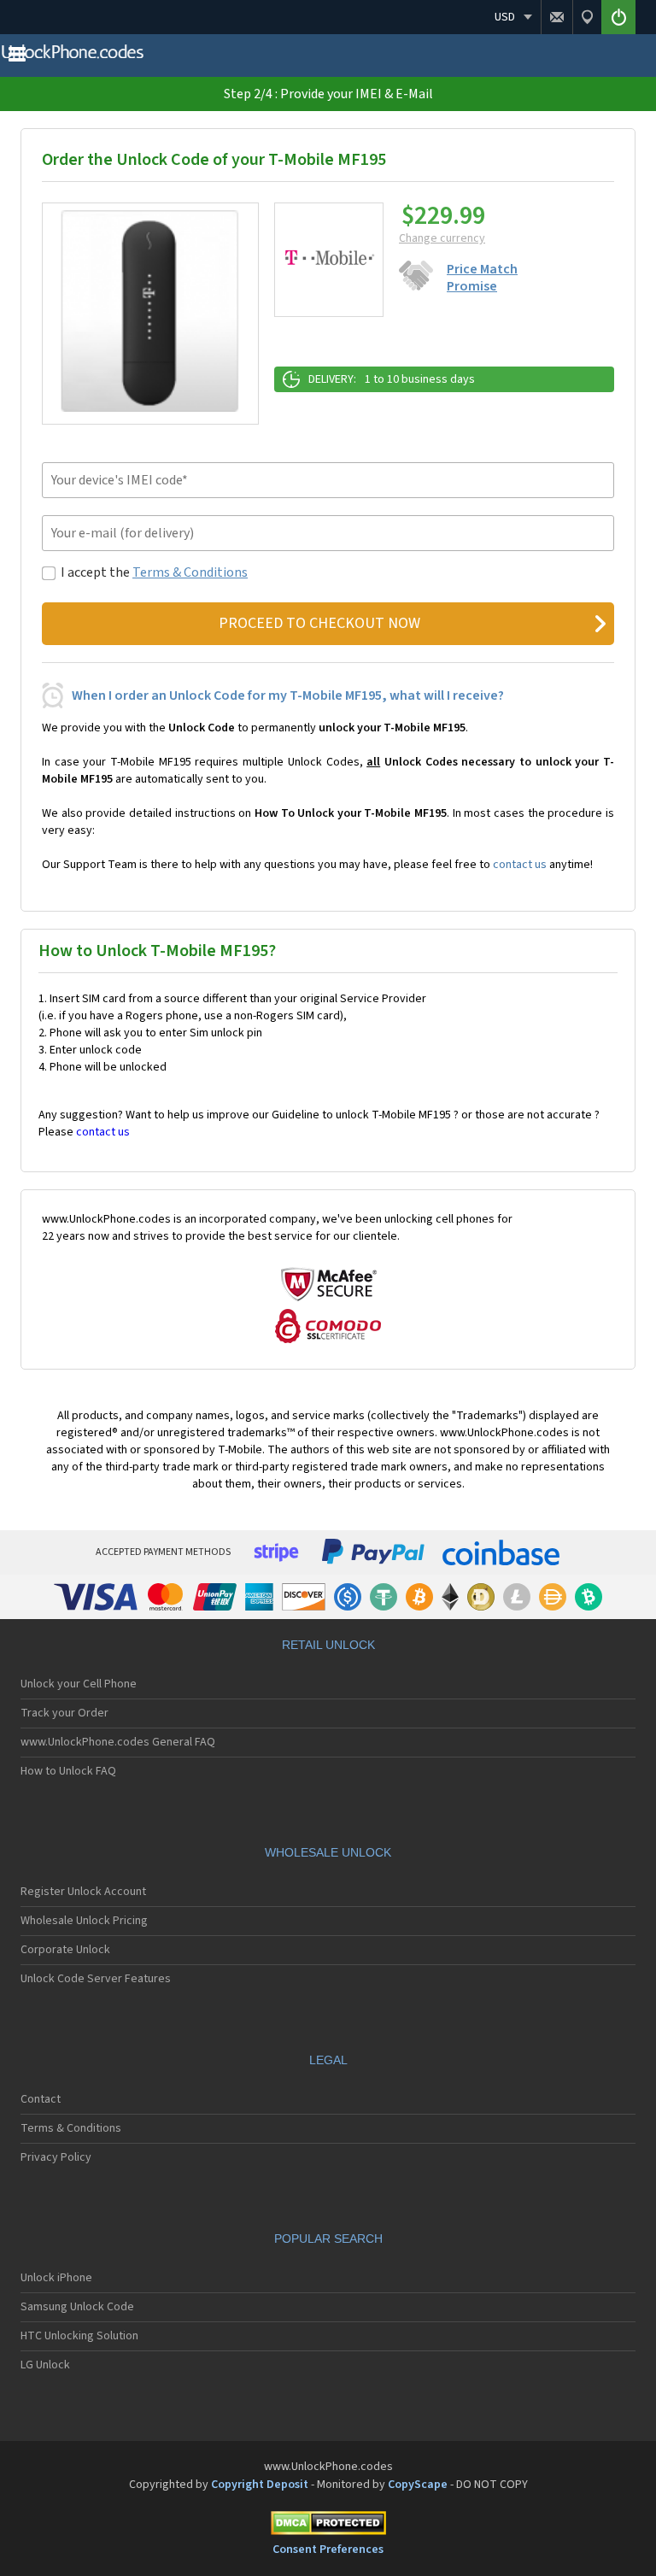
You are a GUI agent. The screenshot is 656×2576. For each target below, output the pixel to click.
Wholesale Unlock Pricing (84, 1921)
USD (505, 17)
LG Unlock (45, 2365)
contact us (520, 865)
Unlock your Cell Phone (79, 1684)
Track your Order (64, 1713)
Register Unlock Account (83, 1892)
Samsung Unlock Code (77, 2307)
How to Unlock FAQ (68, 1771)
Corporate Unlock (65, 1950)
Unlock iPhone (56, 2278)
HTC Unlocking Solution (79, 2336)
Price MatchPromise (482, 278)
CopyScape (418, 2485)
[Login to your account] (618, 17)
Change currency (442, 238)
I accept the (154, 572)
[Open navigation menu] (17, 58)
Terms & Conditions (190, 572)
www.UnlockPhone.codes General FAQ (118, 1742)
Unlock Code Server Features (96, 1979)
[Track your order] (587, 17)
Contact (41, 2099)
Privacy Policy (56, 2157)
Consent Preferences (328, 2550)
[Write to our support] (556, 17)
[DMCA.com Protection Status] (328, 2526)
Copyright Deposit (260, 2485)
